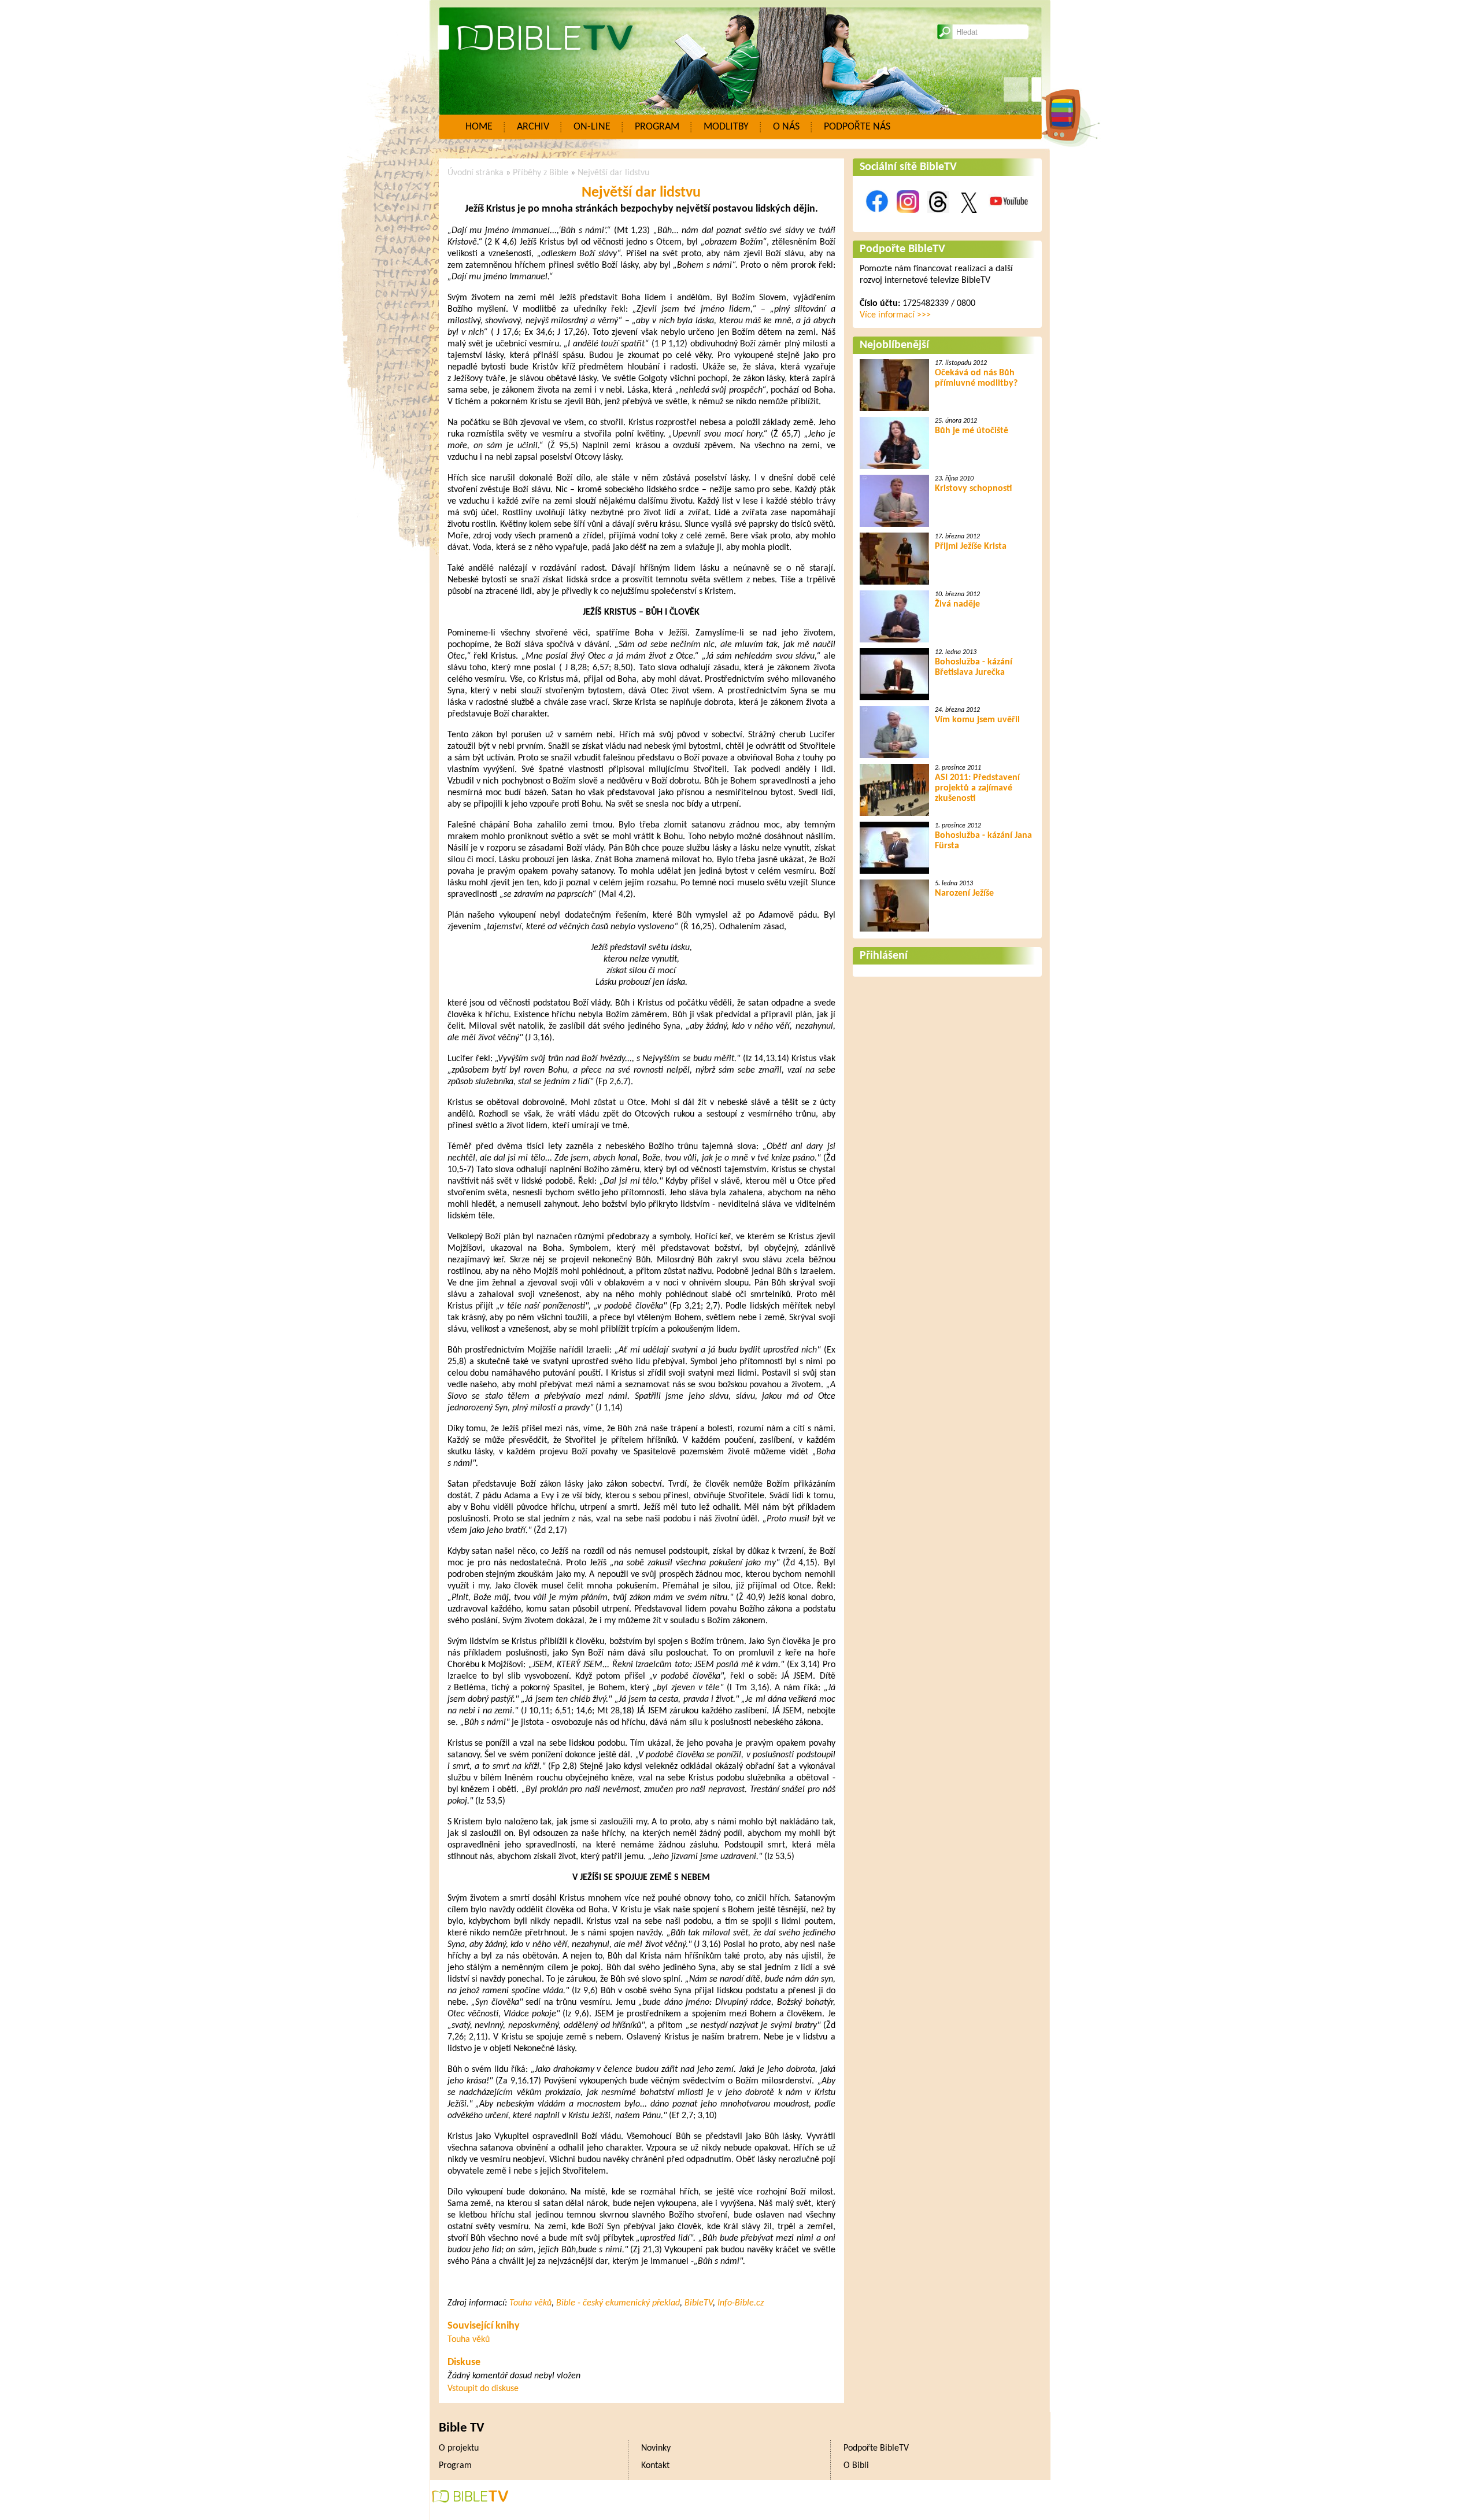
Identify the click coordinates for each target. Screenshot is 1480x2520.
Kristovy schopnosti (973, 489)
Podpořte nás (857, 127)
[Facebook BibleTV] (877, 219)
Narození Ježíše (964, 893)
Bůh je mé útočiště (972, 431)
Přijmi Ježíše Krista (971, 546)
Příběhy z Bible (541, 173)
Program (657, 127)
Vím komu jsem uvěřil (977, 720)
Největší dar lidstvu (613, 173)
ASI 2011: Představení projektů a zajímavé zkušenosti (977, 788)
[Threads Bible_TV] (938, 219)
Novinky (656, 2448)
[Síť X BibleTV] (969, 219)
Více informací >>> (895, 315)
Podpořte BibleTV (902, 249)
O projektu (459, 2448)
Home (479, 127)
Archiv (533, 127)
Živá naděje (957, 604)
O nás (786, 127)
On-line (592, 127)
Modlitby (726, 127)
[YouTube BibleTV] (1009, 219)
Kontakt (655, 2466)
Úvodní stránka (476, 173)
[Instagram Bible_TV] (908, 219)
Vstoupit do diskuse (483, 2389)
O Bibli (856, 2466)
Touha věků (530, 2303)
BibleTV (699, 2303)
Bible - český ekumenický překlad (618, 2303)
